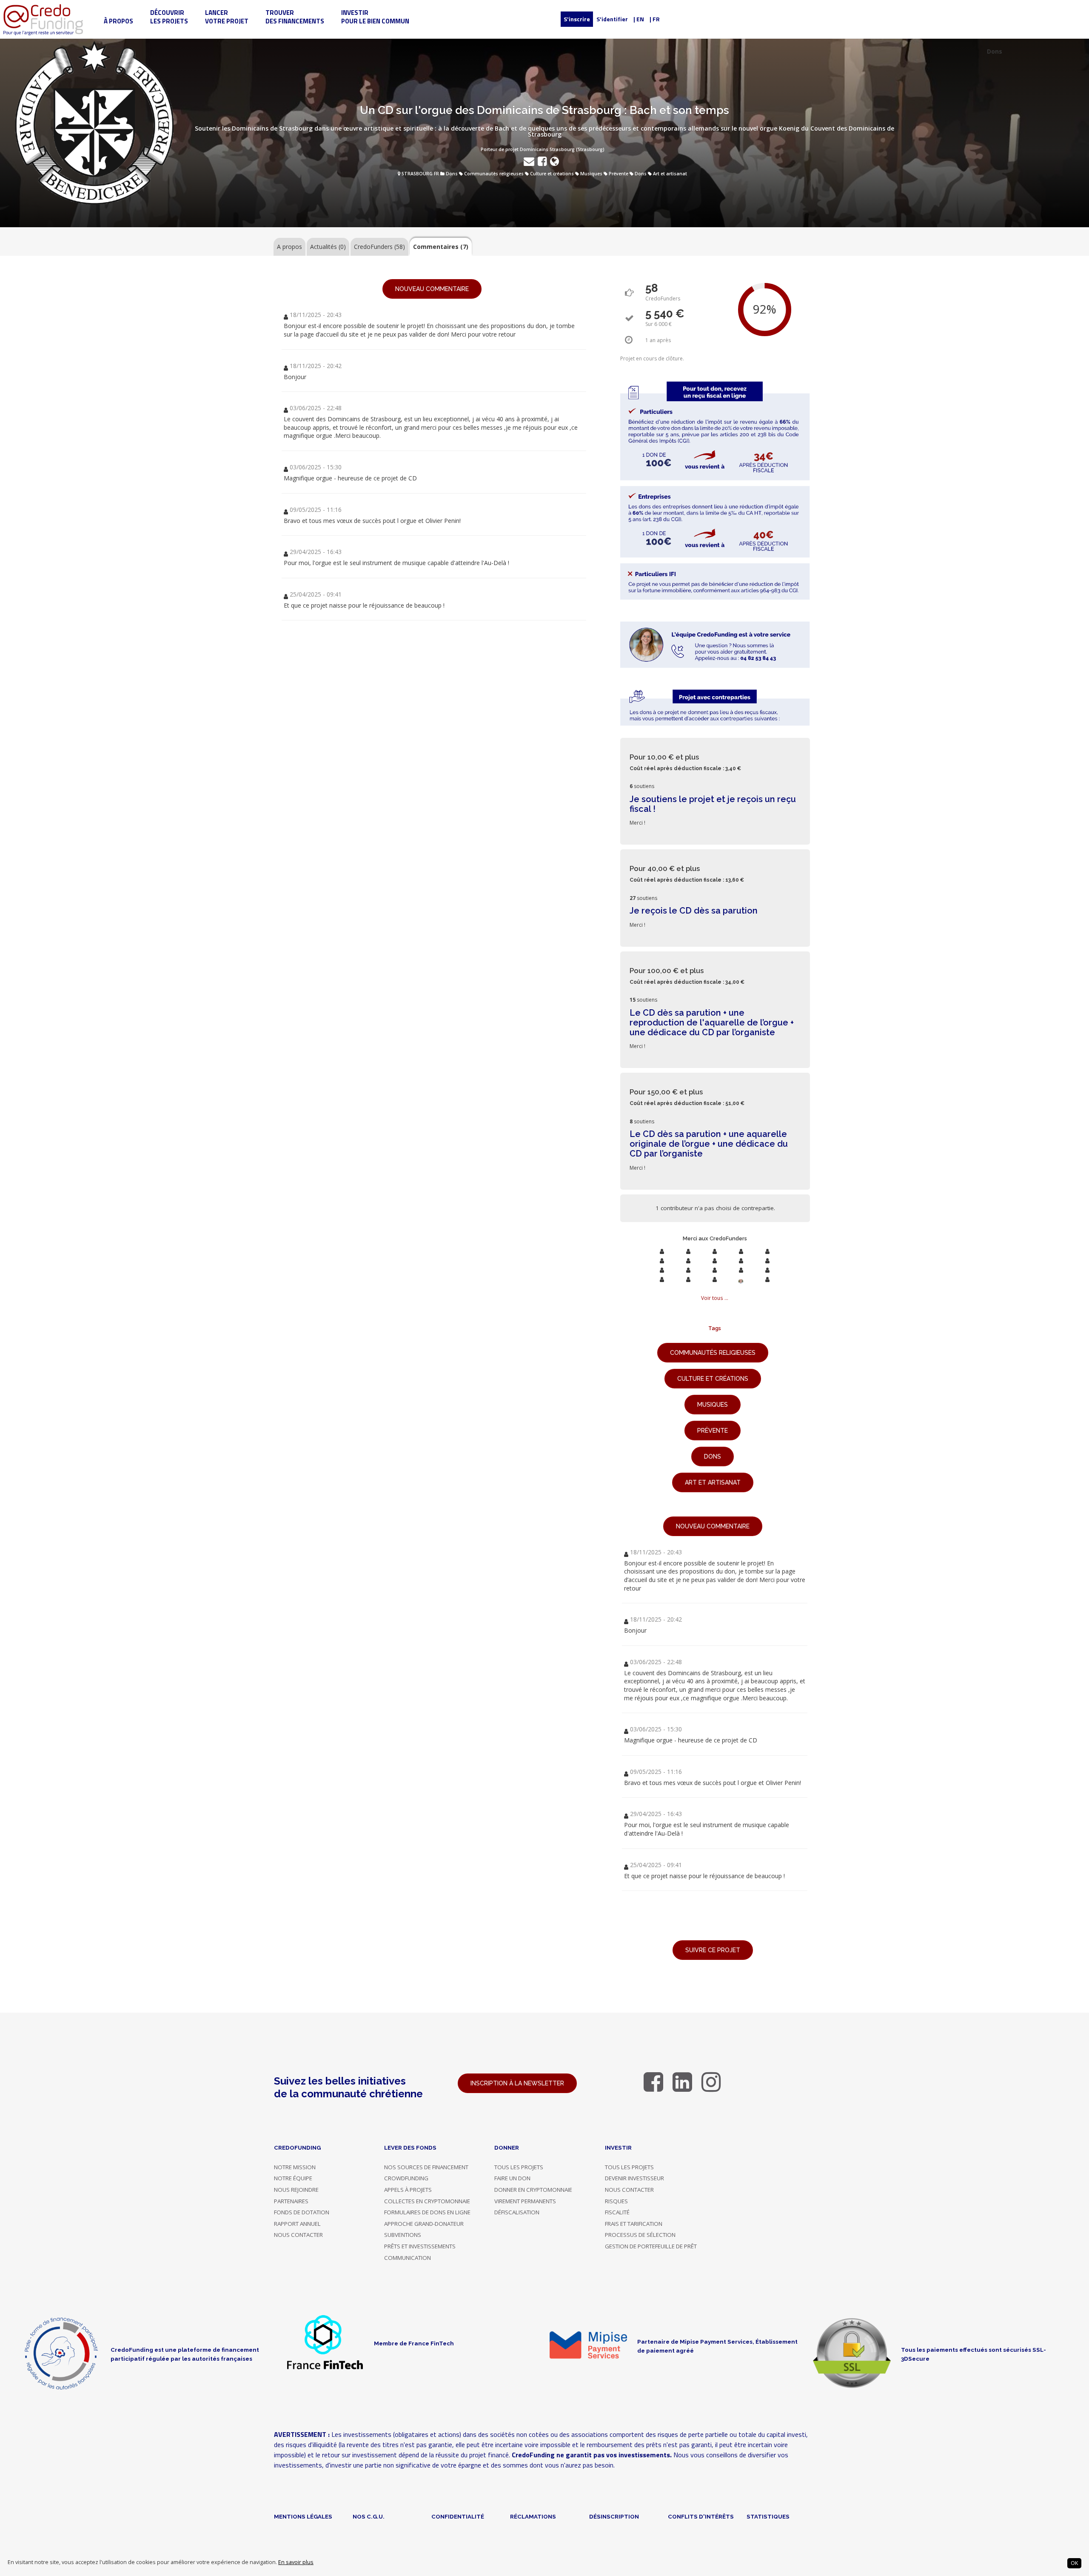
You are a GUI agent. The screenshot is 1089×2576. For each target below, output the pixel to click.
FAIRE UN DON (512, 2178)
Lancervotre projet (227, 17)
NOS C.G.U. (369, 2516)
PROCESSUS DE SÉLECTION (640, 2235)
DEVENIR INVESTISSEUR (634, 2178)
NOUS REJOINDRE (296, 2190)
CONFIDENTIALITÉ (458, 2516)
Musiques (591, 174)
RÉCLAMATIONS (533, 2516)
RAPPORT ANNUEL (297, 2224)
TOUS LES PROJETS (519, 2167)
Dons (452, 174)
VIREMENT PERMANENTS (525, 2201)
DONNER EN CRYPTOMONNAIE (533, 2190)
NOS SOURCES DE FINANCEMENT (426, 2167)
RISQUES (616, 2201)
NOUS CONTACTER (298, 2235)
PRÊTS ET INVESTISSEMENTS (420, 2246)
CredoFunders (379, 247)
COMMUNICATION (408, 2258)
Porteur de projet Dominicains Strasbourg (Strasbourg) (543, 149)
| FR (655, 19)
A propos (289, 247)
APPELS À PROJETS (408, 2190)
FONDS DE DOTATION (302, 2212)
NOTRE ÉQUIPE (293, 2178)
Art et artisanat (670, 174)
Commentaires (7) (441, 247)
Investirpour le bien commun (375, 17)
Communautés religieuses (494, 174)
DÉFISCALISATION (517, 2212)
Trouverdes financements (295, 17)
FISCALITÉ (617, 2212)
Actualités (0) (328, 247)
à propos (118, 21)
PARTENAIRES (291, 2201)
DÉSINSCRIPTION (614, 2516)
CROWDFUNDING (406, 2178)
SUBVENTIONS (403, 2235)
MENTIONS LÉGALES (303, 2516)
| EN (639, 19)
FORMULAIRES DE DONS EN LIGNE (427, 2212)
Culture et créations (552, 174)
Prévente (619, 174)
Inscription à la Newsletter (517, 2083)
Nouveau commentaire (432, 289)
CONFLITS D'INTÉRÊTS (701, 2516)
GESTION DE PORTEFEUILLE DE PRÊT (651, 2246)
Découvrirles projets (169, 17)
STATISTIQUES (768, 2516)
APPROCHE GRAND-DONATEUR (424, 2224)
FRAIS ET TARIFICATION (634, 2224)
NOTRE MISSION (295, 2167)
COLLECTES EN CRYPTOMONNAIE (427, 2201)
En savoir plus (296, 2562)
